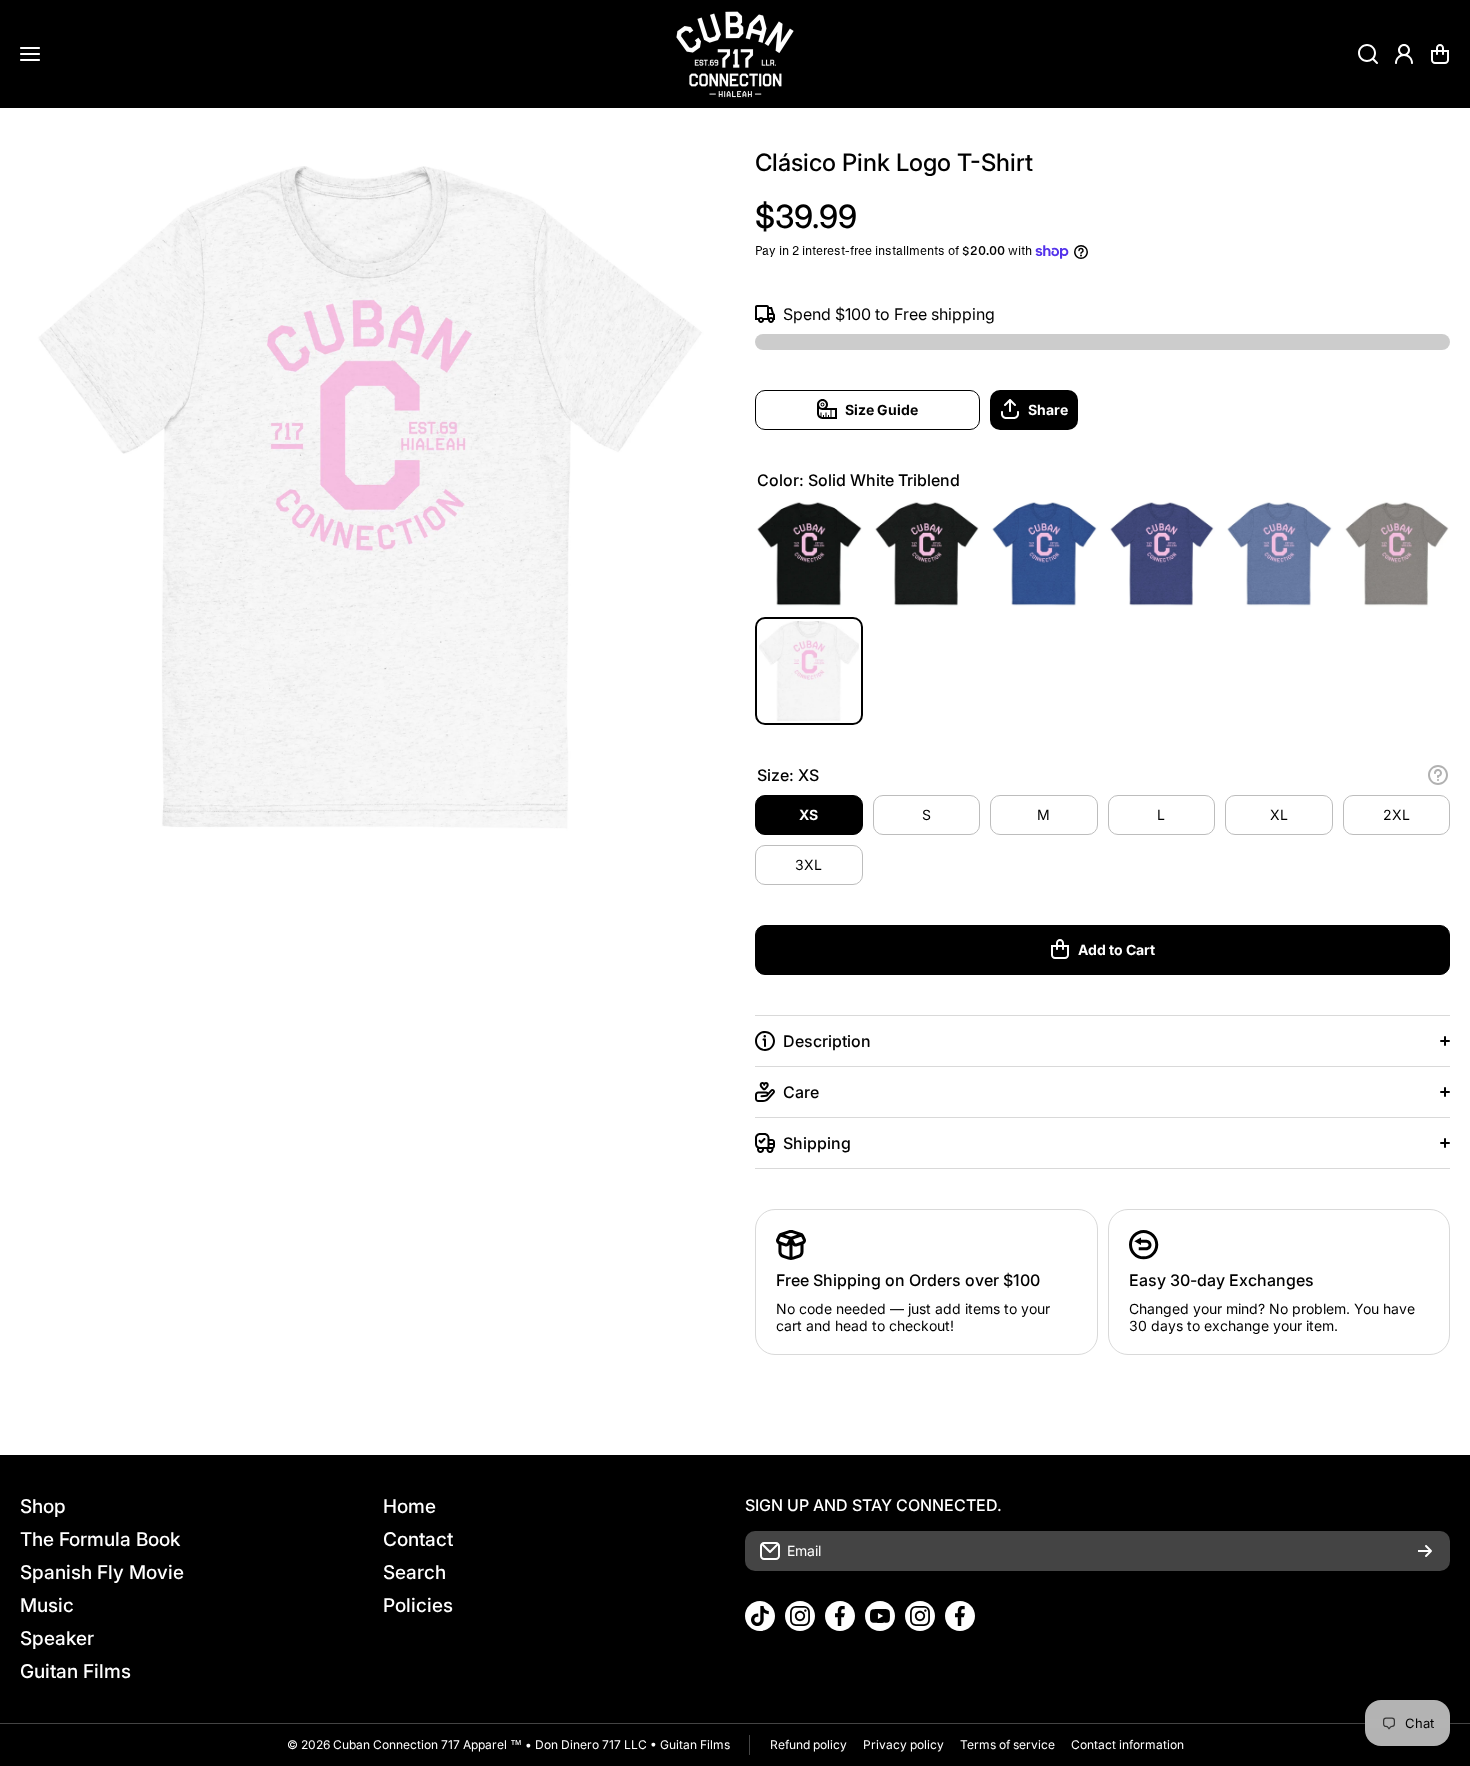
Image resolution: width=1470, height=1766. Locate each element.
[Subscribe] (1425, 1551)
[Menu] (30, 54)
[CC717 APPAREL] (735, 54)
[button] (1440, 54)
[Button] (1438, 775)
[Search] (1368, 54)
